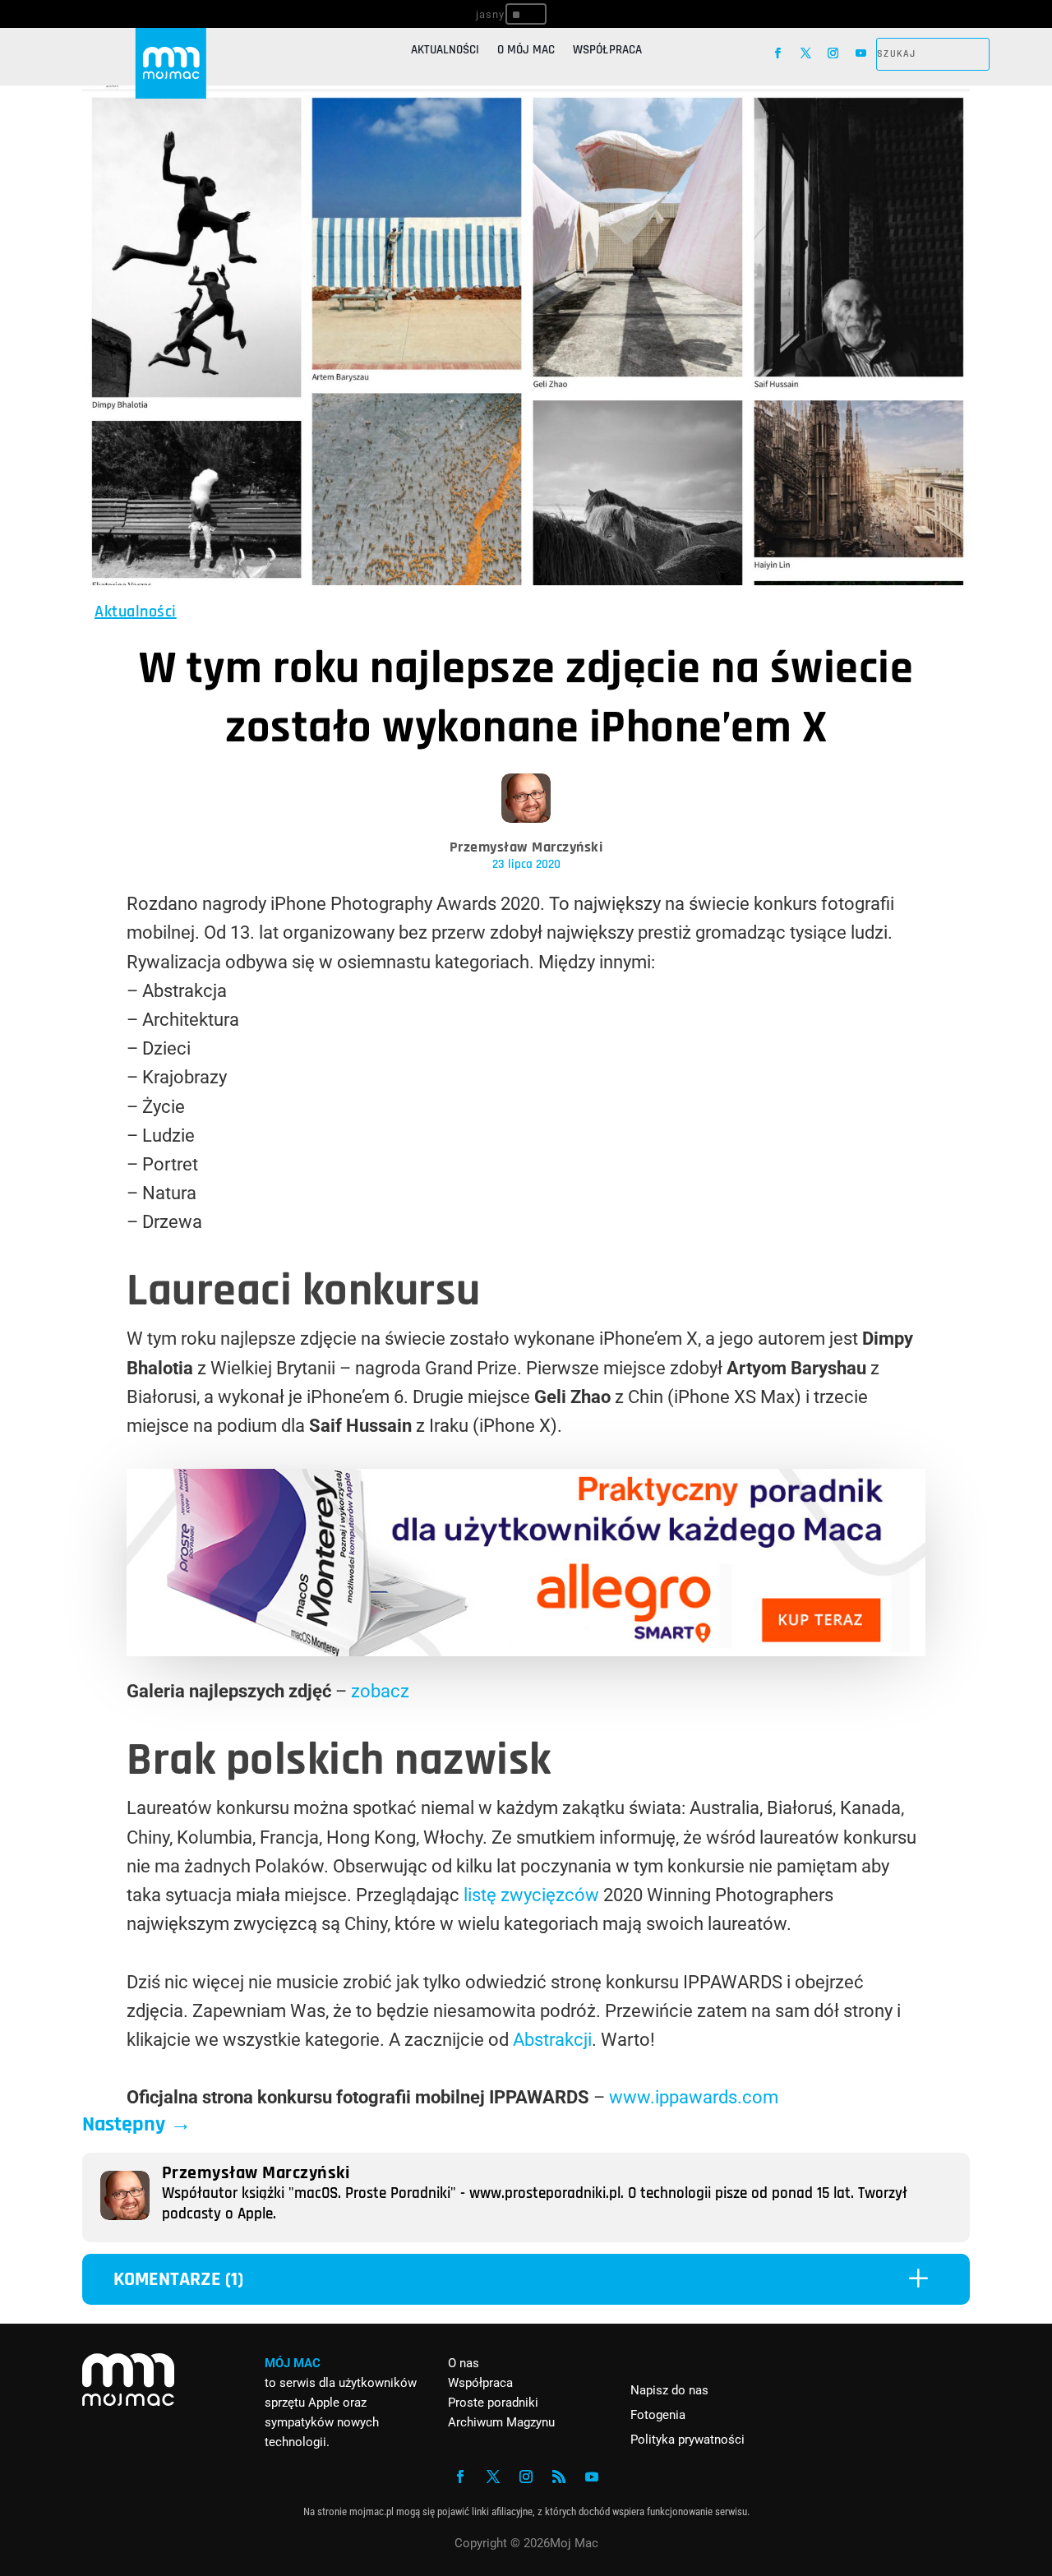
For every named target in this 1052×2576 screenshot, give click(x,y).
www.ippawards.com (694, 2097)
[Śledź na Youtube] (861, 53)
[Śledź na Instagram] (833, 53)
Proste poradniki (493, 2403)
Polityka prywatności (687, 2440)
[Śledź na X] (806, 53)
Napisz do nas (669, 2390)
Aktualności (445, 51)
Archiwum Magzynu (501, 2422)
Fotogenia (658, 2415)
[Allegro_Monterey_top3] (526, 1650)
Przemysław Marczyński (526, 847)
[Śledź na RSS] (559, 2477)
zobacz (380, 1691)
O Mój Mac (526, 51)
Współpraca (607, 51)
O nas (464, 2363)
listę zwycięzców (531, 1895)
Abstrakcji (552, 2040)
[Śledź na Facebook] (778, 53)
